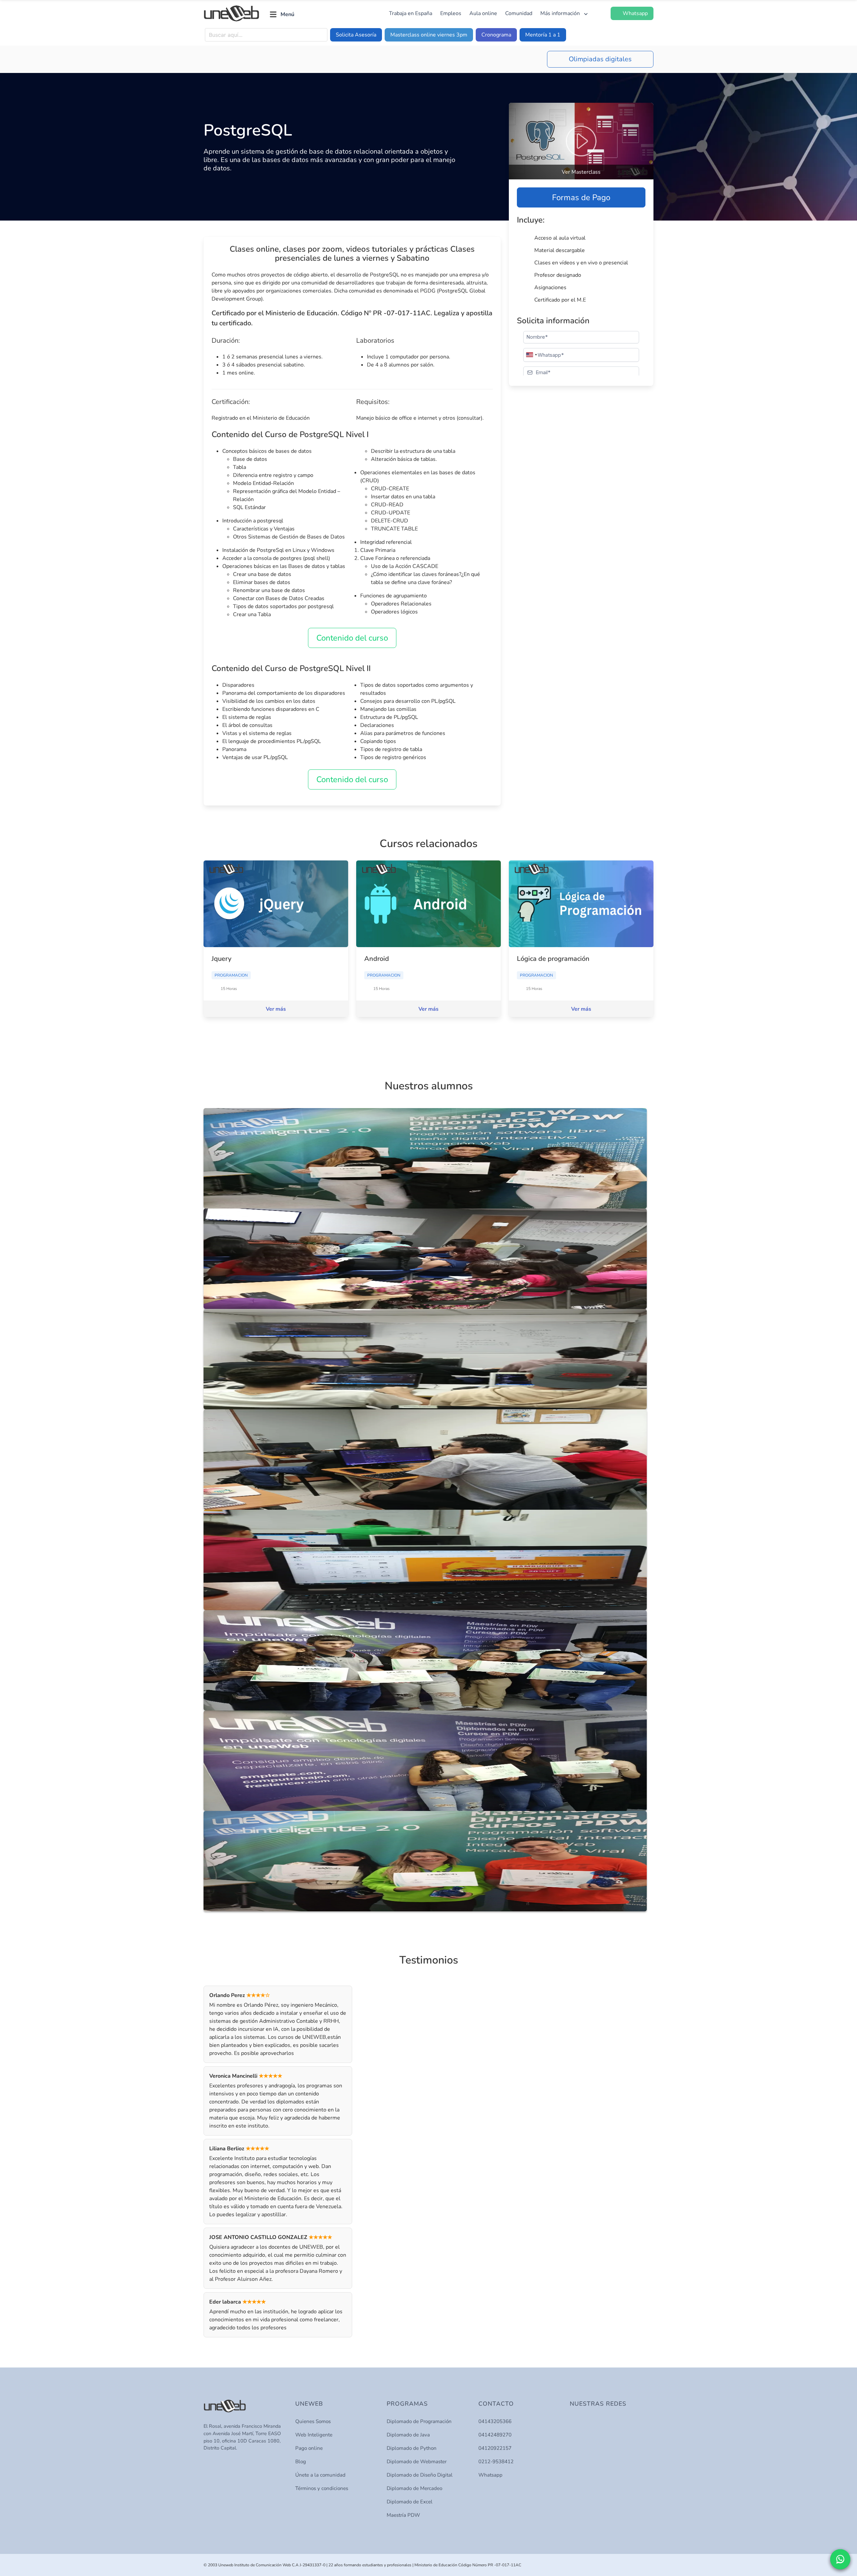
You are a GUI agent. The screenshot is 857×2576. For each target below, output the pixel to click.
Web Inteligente (314, 2435)
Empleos (451, 13)
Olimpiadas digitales (600, 59)
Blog (301, 2462)
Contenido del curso (352, 638)
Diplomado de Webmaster (417, 2462)
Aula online (483, 13)
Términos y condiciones (322, 2488)
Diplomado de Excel (410, 2502)
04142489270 (495, 2435)
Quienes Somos (313, 2421)
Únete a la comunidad (320, 2475)
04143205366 (495, 2421)
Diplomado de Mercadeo (414, 2488)
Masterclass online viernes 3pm (429, 35)
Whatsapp (490, 2475)
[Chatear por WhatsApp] (840, 2559)
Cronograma (496, 35)
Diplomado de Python (412, 2448)
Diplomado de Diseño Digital (420, 2475)
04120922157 (495, 2448)
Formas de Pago (581, 197)
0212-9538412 (496, 2462)
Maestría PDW (403, 2515)
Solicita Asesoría (356, 35)
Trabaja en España (411, 13)
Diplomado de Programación (419, 2421)
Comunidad (519, 13)
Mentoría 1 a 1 (543, 35)
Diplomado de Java (408, 2435)
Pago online (309, 2448)
